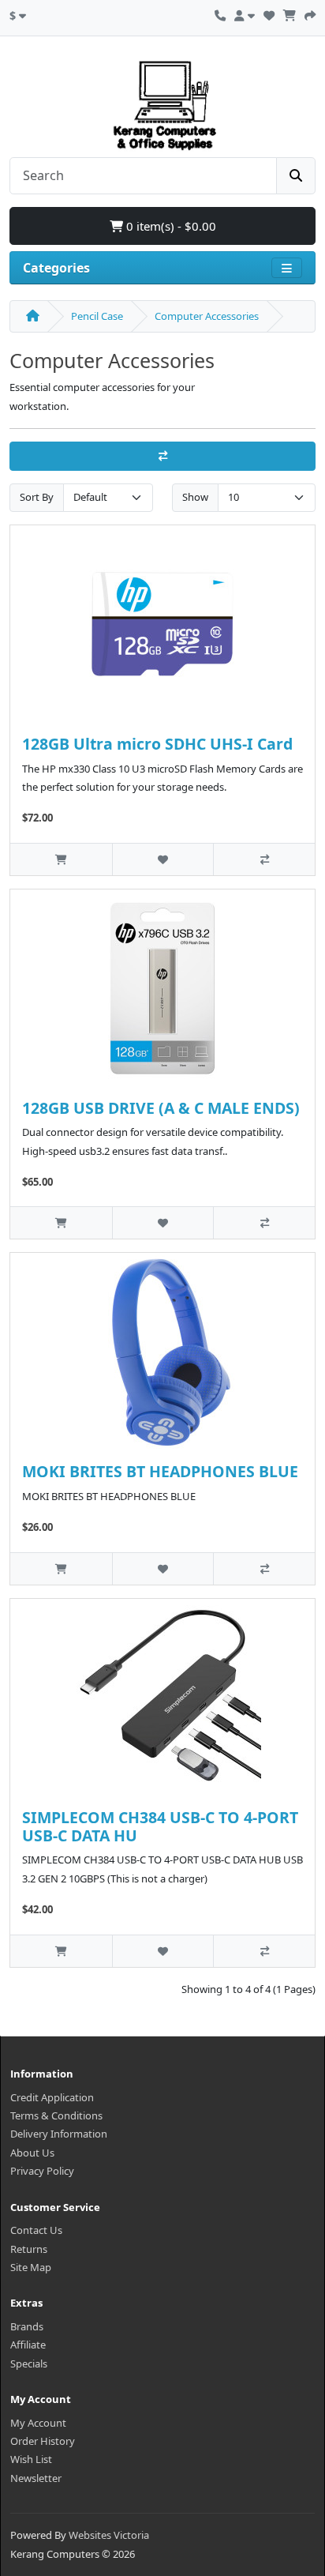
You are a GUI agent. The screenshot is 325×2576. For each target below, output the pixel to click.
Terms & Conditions (56, 2115)
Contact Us (36, 2230)
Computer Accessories (207, 316)
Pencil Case (97, 316)
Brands (27, 2326)
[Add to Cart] (61, 859)
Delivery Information (59, 2134)
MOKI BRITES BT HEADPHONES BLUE (160, 1471)
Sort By (37, 497)
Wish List (31, 2459)
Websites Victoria (109, 2535)
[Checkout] (310, 13)
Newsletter (36, 2478)
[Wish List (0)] (269, 13)
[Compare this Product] (264, 859)
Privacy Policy (42, 2171)
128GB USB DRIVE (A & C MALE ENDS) (161, 1108)
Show (195, 497)
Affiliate (28, 2345)
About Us (32, 2153)
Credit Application (52, 2097)
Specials (29, 2364)
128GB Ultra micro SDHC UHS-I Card (157, 744)
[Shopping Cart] (290, 13)
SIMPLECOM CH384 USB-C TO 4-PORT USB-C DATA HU (160, 1826)
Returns (29, 2249)
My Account (38, 2423)
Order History (43, 2441)
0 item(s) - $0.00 (170, 226)
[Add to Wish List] (163, 859)
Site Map (31, 2267)
